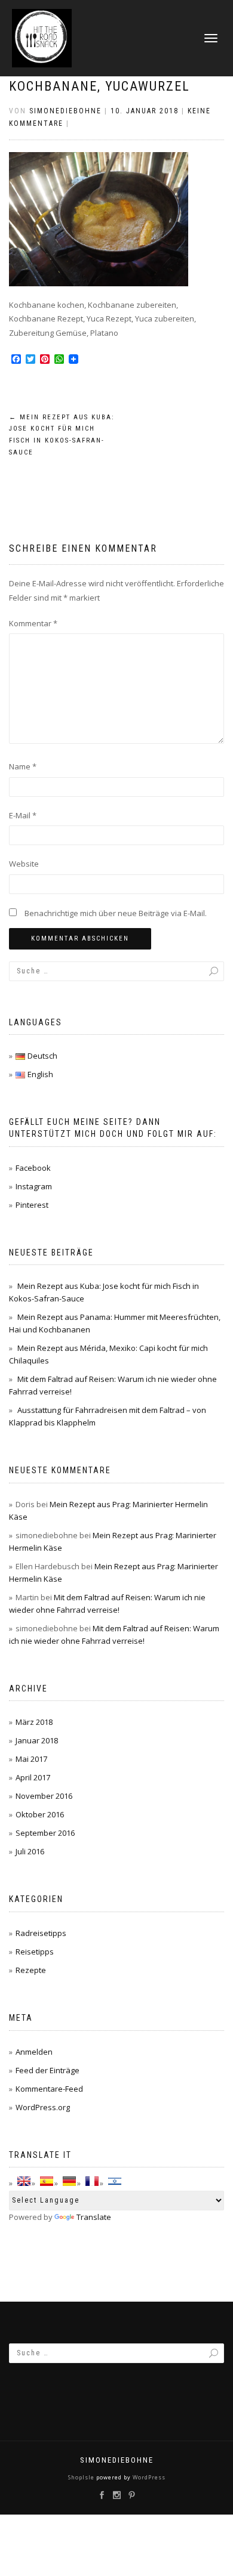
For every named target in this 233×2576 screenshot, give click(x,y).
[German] (69, 2181)
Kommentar (33, 623)
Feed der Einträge (47, 2070)
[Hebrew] (115, 2181)
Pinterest (32, 1205)
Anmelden (34, 2052)
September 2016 (45, 1833)
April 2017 (33, 1777)
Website (24, 864)
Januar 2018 (37, 1740)
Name (23, 766)
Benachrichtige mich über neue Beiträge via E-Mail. (116, 913)
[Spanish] (47, 2181)
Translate (94, 2217)
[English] (24, 2181)
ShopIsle (82, 2477)
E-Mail (23, 815)
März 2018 (34, 1722)
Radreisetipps (41, 1933)
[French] (92, 2181)
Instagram (34, 1186)
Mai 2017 (31, 1759)
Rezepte (31, 1970)
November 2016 (44, 1796)
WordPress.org (43, 2107)
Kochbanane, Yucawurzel (99, 86)
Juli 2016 (30, 1851)
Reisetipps (35, 1952)
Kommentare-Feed (49, 2089)
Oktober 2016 (40, 1814)
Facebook (33, 1168)
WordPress (148, 2477)
